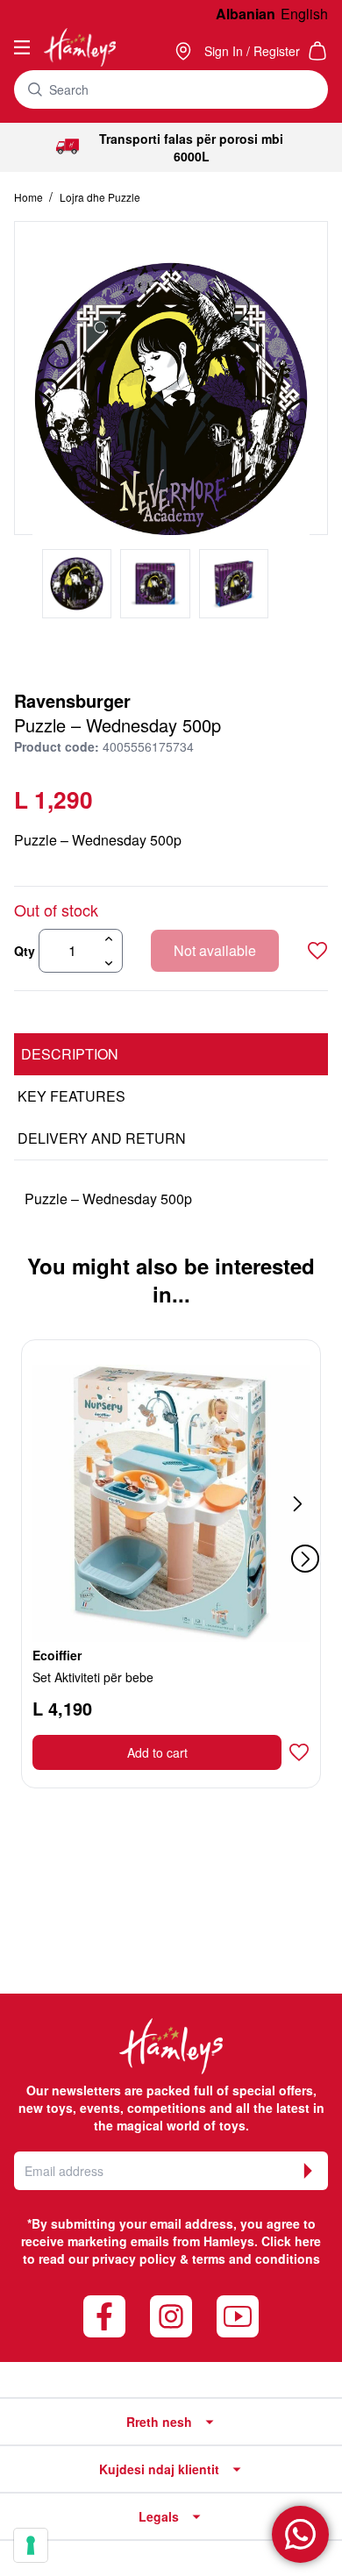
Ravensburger (72, 700)
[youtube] (238, 2316)
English (304, 14)
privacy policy (134, 2258)
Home (30, 197)
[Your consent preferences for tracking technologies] (31, 2545)
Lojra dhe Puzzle (100, 197)
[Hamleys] (185, 51)
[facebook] (104, 2316)
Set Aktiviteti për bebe (93, 1677)
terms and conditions (256, 2258)
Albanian (246, 14)
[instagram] (171, 2316)
